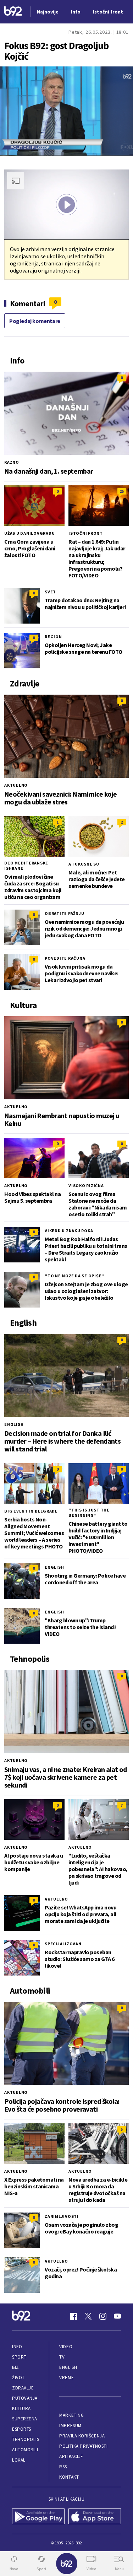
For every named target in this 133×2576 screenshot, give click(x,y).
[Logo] (13, 12)
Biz (16, 2367)
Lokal (19, 2460)
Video (66, 2347)
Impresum (70, 2426)
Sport (19, 2357)
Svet (50, 592)
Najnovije (48, 12)
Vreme (66, 2378)
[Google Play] (38, 2517)
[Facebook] (74, 2316)
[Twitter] (88, 2316)
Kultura (21, 2408)
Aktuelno (16, 785)
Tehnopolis (26, 2439)
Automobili (25, 2450)
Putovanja (25, 2398)
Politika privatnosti (83, 2446)
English (14, 1424)
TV (62, 2357)
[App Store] (95, 2517)
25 (122, 491)
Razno (12, 462)
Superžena (25, 2419)
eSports (22, 2429)
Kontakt (69, 2477)
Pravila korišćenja (82, 2436)
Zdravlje (23, 2388)
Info (17, 2347)
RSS (63, 2467)
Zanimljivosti (62, 2216)
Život (18, 2378)
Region (53, 637)
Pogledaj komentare (35, 321)
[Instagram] (103, 2316)
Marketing (71, 2415)
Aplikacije (71, 2456)
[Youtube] (117, 2316)
